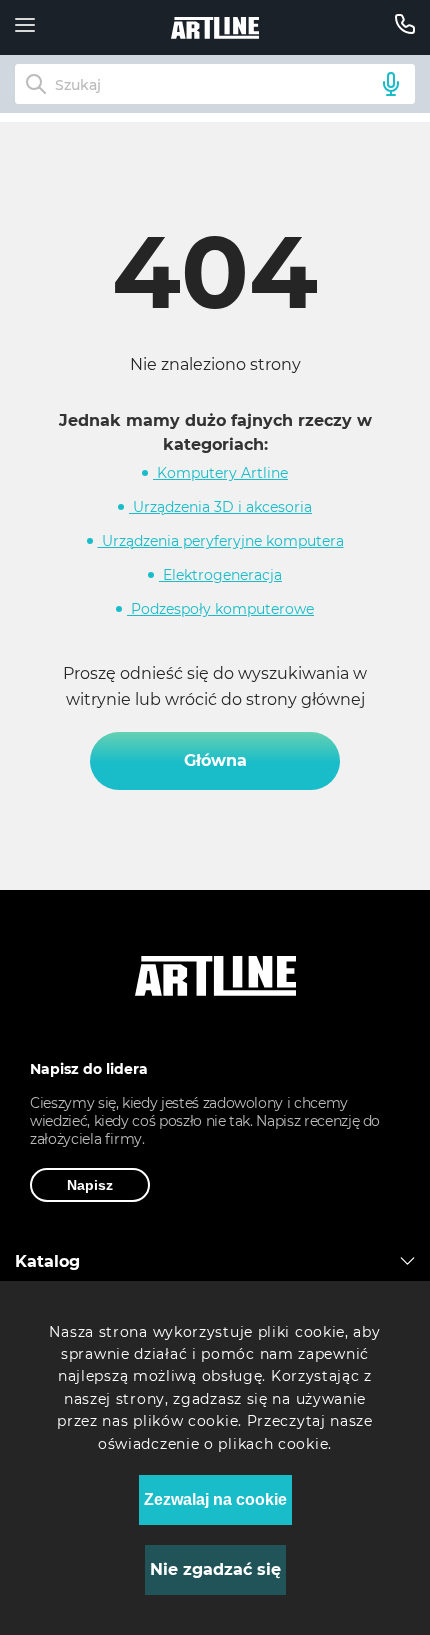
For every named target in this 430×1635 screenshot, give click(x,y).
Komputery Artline (220, 473)
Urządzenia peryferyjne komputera (221, 541)
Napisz (90, 1185)
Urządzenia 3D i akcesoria (220, 507)
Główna (215, 760)
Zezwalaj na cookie (215, 1499)
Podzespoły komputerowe (220, 609)
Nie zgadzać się (215, 1569)
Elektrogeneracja (220, 575)
